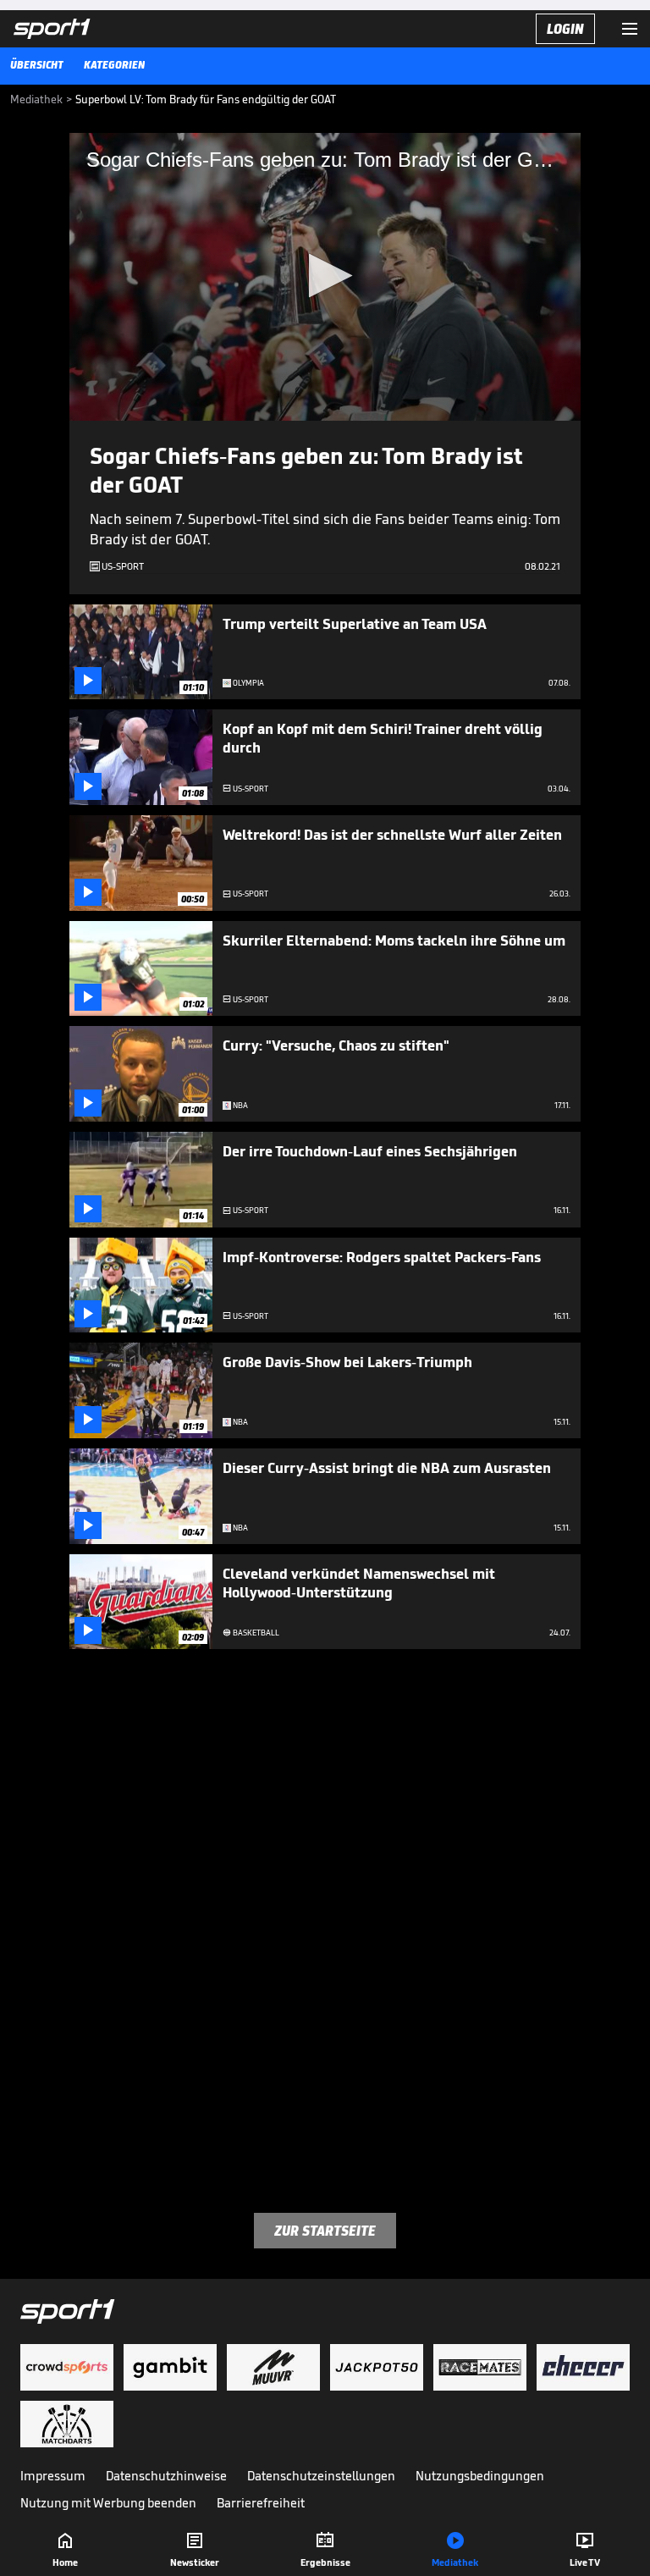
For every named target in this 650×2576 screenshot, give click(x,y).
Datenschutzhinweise (166, 2476)
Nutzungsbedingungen (480, 2476)
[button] (325, 276)
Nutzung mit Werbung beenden (108, 2503)
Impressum (53, 2476)
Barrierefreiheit (261, 2503)
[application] (325, 277)
